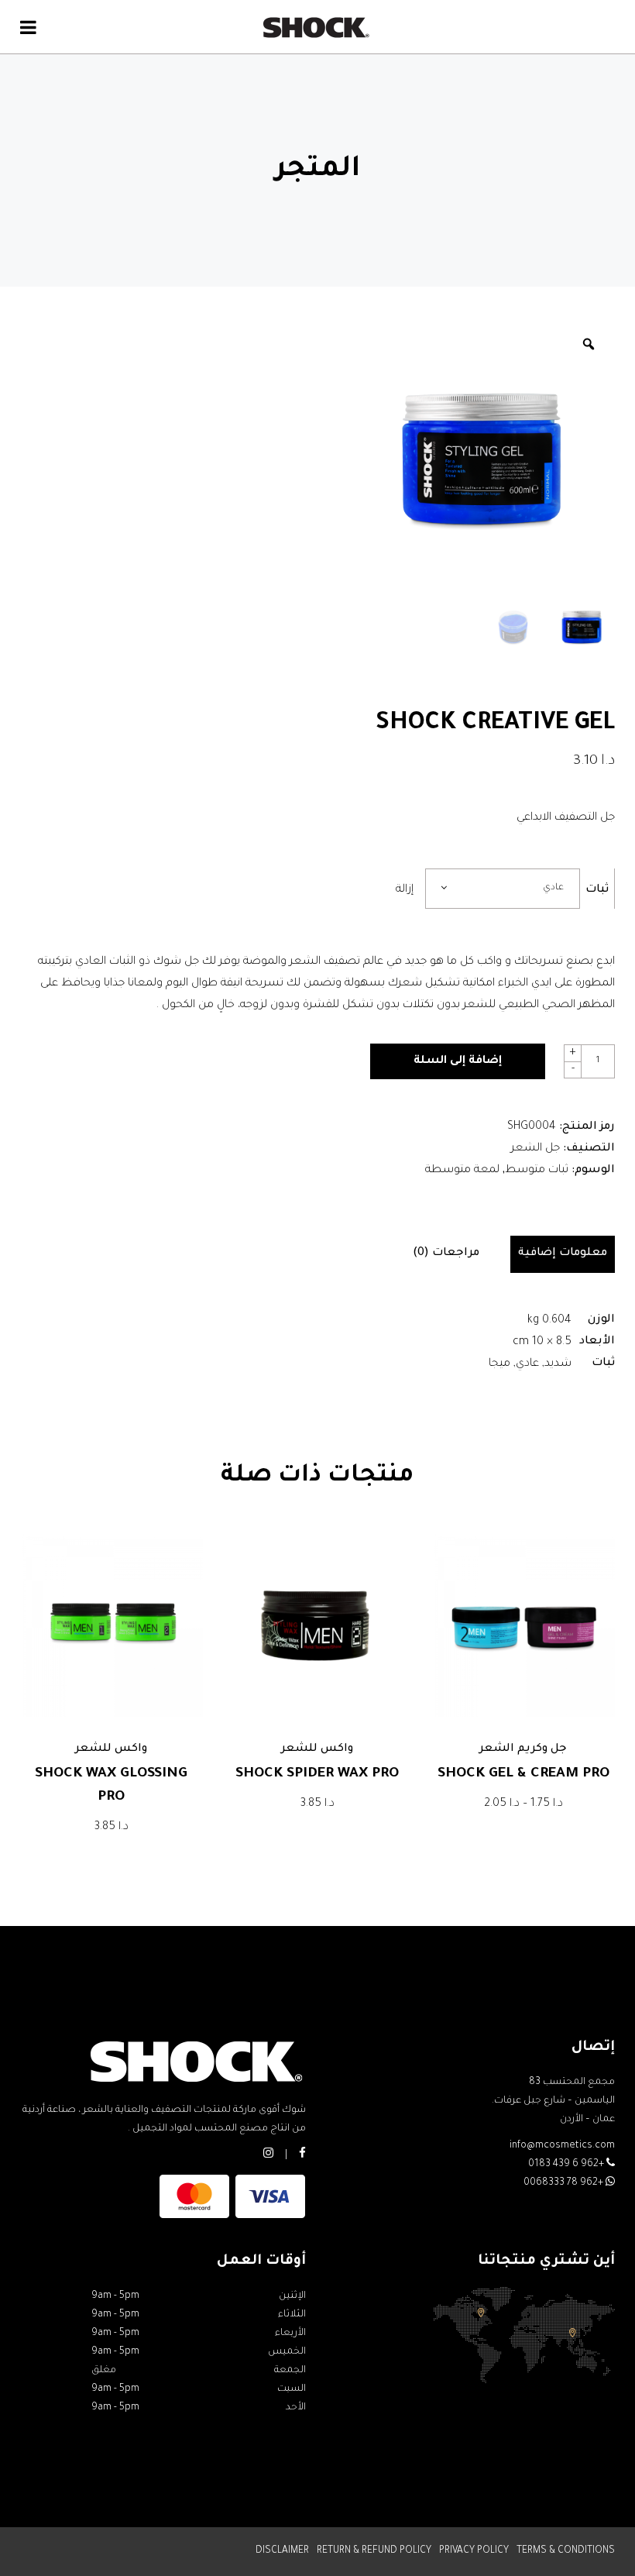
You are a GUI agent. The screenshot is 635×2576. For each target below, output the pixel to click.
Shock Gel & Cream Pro (523, 1774)
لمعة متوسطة (462, 1171)
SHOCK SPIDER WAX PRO (317, 1774)
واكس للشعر (111, 1749)
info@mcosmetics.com (562, 2146)
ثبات (597, 890)
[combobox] (503, 889)
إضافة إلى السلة (458, 1061)
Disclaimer (282, 2551)
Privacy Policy (474, 2551)
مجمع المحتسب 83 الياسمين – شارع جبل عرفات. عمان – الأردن (553, 2101)
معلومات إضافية (563, 1254)
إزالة (405, 890)
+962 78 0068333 (565, 2183)
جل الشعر (535, 1149)
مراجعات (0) (446, 1254)
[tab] (563, 1254)
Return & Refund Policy (374, 2551)
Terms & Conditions (566, 2551)
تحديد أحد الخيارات (112, 1828)
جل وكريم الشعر (523, 1749)
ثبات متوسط (537, 1171)
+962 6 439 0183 (567, 2165)
